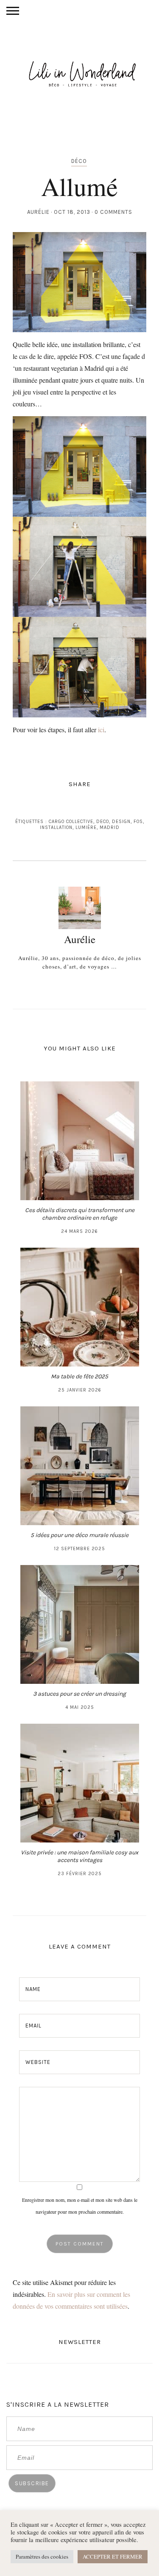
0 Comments (113, 212)
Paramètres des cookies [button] (42, 2556)
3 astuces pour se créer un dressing (79, 1694)
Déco (79, 161)
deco (103, 822)
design (121, 822)
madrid (110, 827)
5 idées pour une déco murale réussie (79, 1535)
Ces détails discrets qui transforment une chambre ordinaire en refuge (80, 1214)
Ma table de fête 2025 (79, 1376)
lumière (86, 827)
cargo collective (71, 822)
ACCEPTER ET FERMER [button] (113, 2556)
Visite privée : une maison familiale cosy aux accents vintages (79, 1856)
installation (56, 827)
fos (138, 822)
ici (101, 729)
